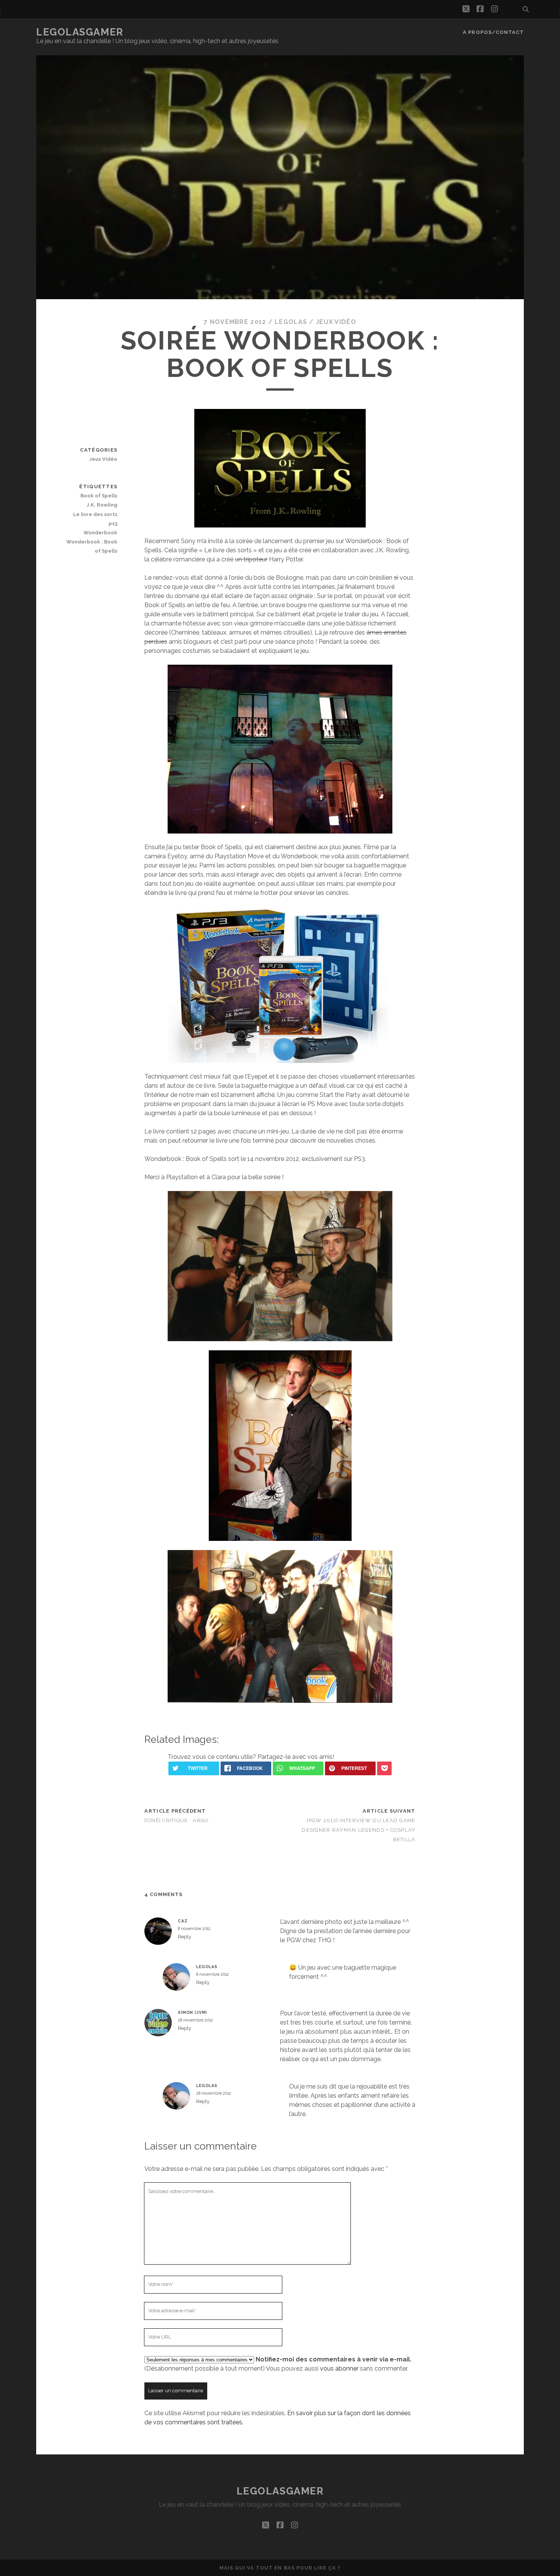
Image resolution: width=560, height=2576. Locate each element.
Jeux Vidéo (336, 322)
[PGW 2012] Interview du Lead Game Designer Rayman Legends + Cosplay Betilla (358, 1830)
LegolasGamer (80, 32)
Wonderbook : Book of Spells (92, 546)
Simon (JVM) (193, 2012)
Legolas (291, 322)
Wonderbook (100, 533)
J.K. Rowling (102, 505)
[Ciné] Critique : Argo (177, 1820)
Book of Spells (99, 496)
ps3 (113, 523)
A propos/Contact (493, 32)
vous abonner (339, 2368)
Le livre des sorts (95, 514)
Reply (185, 1937)
